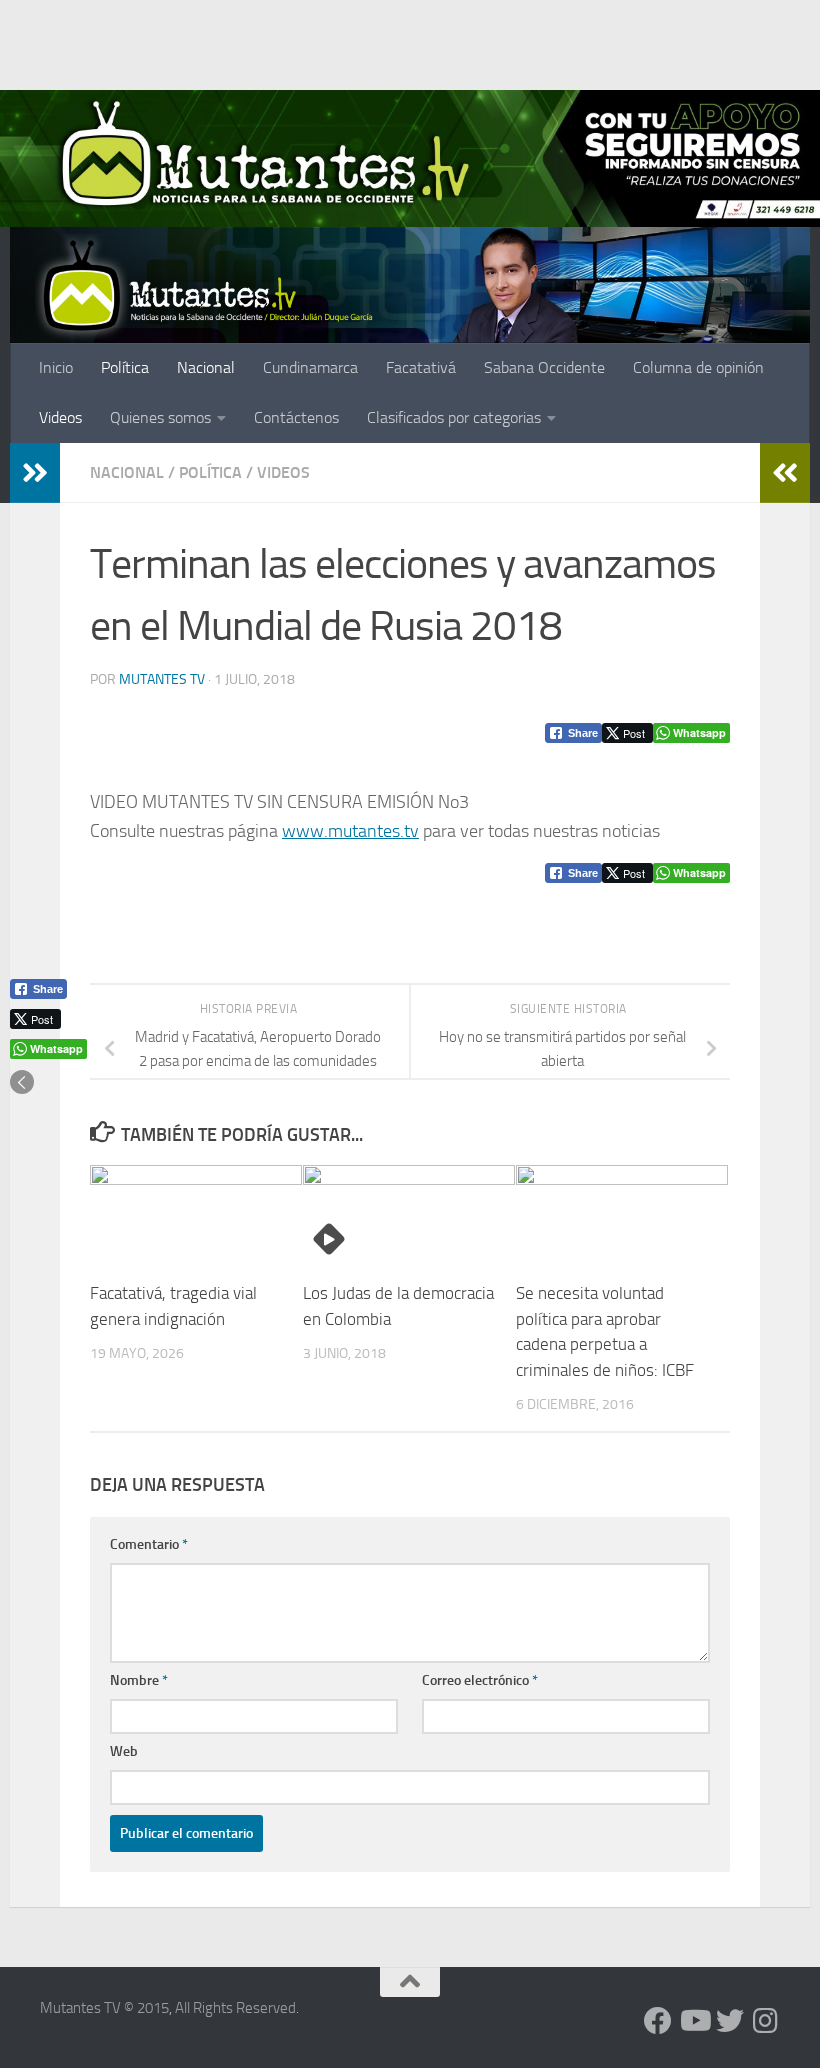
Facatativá (421, 367)
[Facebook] (658, 2021)
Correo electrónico (480, 1680)
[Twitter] (730, 2021)
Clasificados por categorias (454, 417)
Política (125, 367)
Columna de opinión (698, 367)
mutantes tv (162, 679)
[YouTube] (694, 2021)
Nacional (206, 367)
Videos (60, 417)
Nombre (139, 1680)
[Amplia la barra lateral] (35, 473)
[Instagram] (766, 2021)
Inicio (56, 367)
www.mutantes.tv (350, 831)
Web (124, 1751)
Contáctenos (296, 417)
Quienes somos (160, 417)
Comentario (149, 1544)
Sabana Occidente (544, 367)
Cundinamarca (310, 367)
